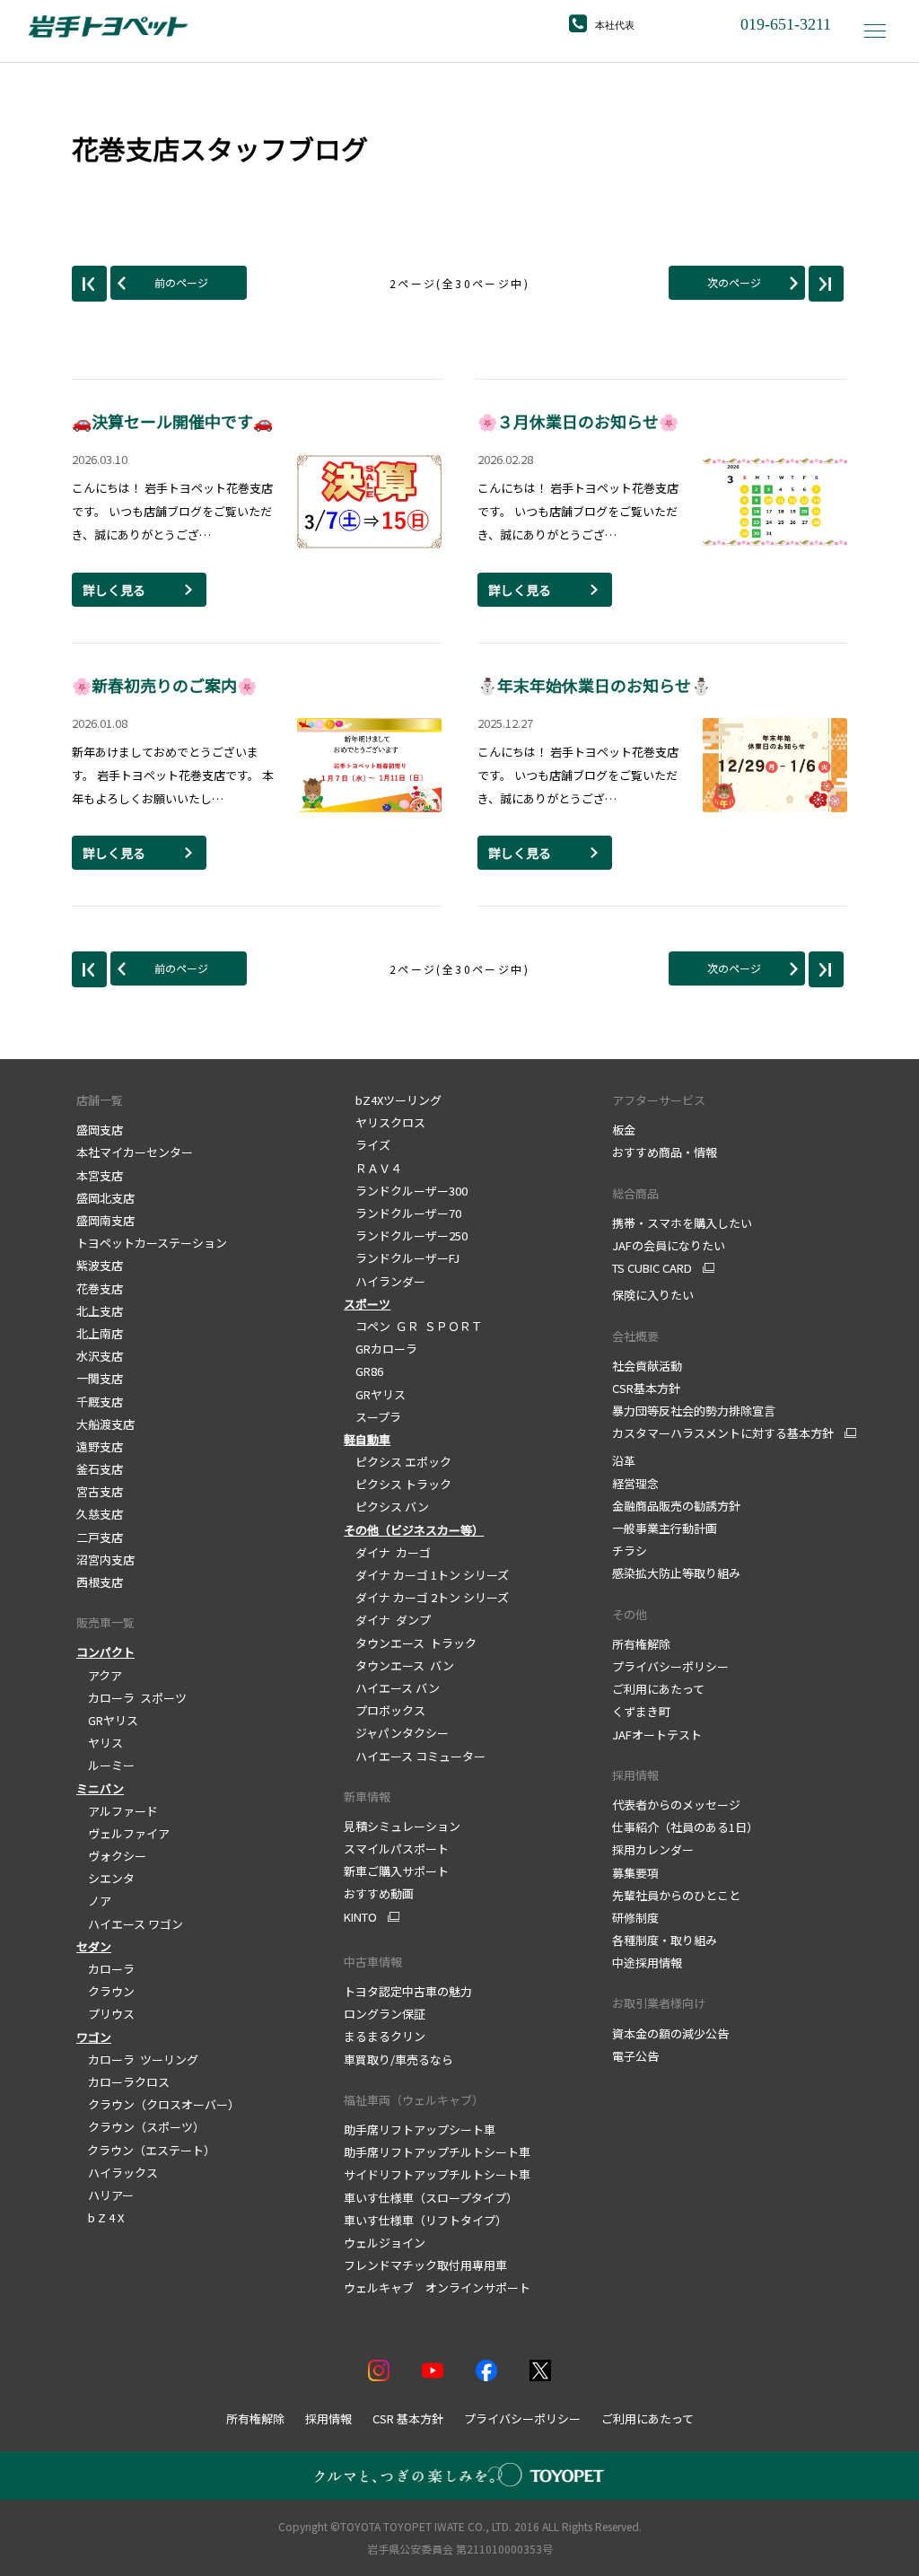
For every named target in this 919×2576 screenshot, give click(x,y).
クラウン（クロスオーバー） (158, 2104)
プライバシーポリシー (670, 1666)
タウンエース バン (399, 1665)
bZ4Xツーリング (393, 1100)
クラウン (105, 1991)
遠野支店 (100, 1446)
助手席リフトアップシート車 (420, 2129)
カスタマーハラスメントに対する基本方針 (723, 1433)
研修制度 (635, 1918)
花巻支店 (100, 1288)
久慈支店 (100, 1514)
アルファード (117, 1811)
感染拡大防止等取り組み (676, 1573)
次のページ (734, 282)
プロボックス (385, 1710)
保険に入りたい (653, 1295)
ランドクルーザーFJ (402, 1258)
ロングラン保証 (385, 2014)
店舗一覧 (100, 1100)
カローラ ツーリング (137, 2059)
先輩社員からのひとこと (676, 1895)
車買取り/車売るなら (398, 2059)
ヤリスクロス (385, 1122)
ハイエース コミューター (415, 1756)
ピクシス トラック (398, 1484)
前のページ (181, 282)
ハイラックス (117, 2173)
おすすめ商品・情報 (665, 1152)
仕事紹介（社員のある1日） (685, 1827)
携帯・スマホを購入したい (682, 1223)
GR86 (363, 1371)
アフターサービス (659, 1100)
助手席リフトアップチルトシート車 (437, 2152)
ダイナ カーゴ (387, 1552)
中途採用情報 (647, 1963)
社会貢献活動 (647, 1366)
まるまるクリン (385, 2036)
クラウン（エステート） (146, 2150)
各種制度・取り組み (665, 1940)
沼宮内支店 (105, 1560)
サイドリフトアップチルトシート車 (437, 2174)
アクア (99, 1675)
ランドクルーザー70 (403, 1213)
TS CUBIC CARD (652, 1268)
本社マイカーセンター (135, 1152)
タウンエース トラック (410, 1643)
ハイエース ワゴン (130, 1924)
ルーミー (105, 1765)
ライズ (367, 1145)
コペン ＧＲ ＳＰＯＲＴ (413, 1326)
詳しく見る (114, 590)
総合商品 (635, 1193)
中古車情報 (373, 1962)
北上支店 (100, 1311)
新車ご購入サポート (396, 1871)
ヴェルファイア (123, 1833)
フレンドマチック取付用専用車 (425, 2265)
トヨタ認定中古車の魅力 (408, 1991)
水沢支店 (100, 1356)
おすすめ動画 (379, 1893)
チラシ (630, 1551)
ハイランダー (385, 1281)
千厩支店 (100, 1402)
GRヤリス (107, 1720)
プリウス (105, 2014)
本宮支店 (100, 1175)
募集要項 (635, 1873)
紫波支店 (100, 1265)
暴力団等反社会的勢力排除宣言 (694, 1411)
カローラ (105, 1969)
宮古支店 (100, 1491)
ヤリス (100, 1743)
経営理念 (635, 1483)
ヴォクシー (111, 1856)
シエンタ (105, 1878)
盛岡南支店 (105, 1220)
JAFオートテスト (657, 1735)
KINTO (360, 1917)
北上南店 (100, 1333)
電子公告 (635, 2056)
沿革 (624, 1461)
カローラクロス (123, 2082)
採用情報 (635, 1775)
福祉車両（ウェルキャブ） (414, 2100)
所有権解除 (641, 1644)
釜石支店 (100, 1469)
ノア (94, 1901)
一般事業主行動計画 (665, 1528)
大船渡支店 (105, 1424)
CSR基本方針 (646, 1388)
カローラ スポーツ (131, 1698)
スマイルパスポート (396, 1849)
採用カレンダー (653, 1849)
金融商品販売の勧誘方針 (676, 1506)
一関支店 (100, 1378)
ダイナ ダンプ (387, 1620)
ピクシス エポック (398, 1462)
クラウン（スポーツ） (140, 2127)
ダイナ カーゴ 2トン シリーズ (426, 1597)
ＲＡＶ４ (373, 1168)
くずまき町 (641, 1711)
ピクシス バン (386, 1507)
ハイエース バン (392, 1688)
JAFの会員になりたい (669, 1245)
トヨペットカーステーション (152, 1243)
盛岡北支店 (105, 1198)
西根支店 (100, 1582)
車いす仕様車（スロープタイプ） (431, 2198)
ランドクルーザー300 (406, 1191)
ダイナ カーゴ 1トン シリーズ (426, 1575)
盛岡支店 (100, 1130)
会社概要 (635, 1336)
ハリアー (105, 2195)
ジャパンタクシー (396, 1733)
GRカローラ (381, 1349)
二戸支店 (100, 1537)
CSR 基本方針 (408, 2418)
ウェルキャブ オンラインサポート (437, 2287)
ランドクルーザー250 (406, 1235)
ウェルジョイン (385, 2243)
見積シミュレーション (402, 1826)
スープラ (372, 1417)
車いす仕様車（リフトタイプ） (425, 2220)
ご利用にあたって (658, 1689)
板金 (624, 1130)
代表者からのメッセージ (676, 1805)
